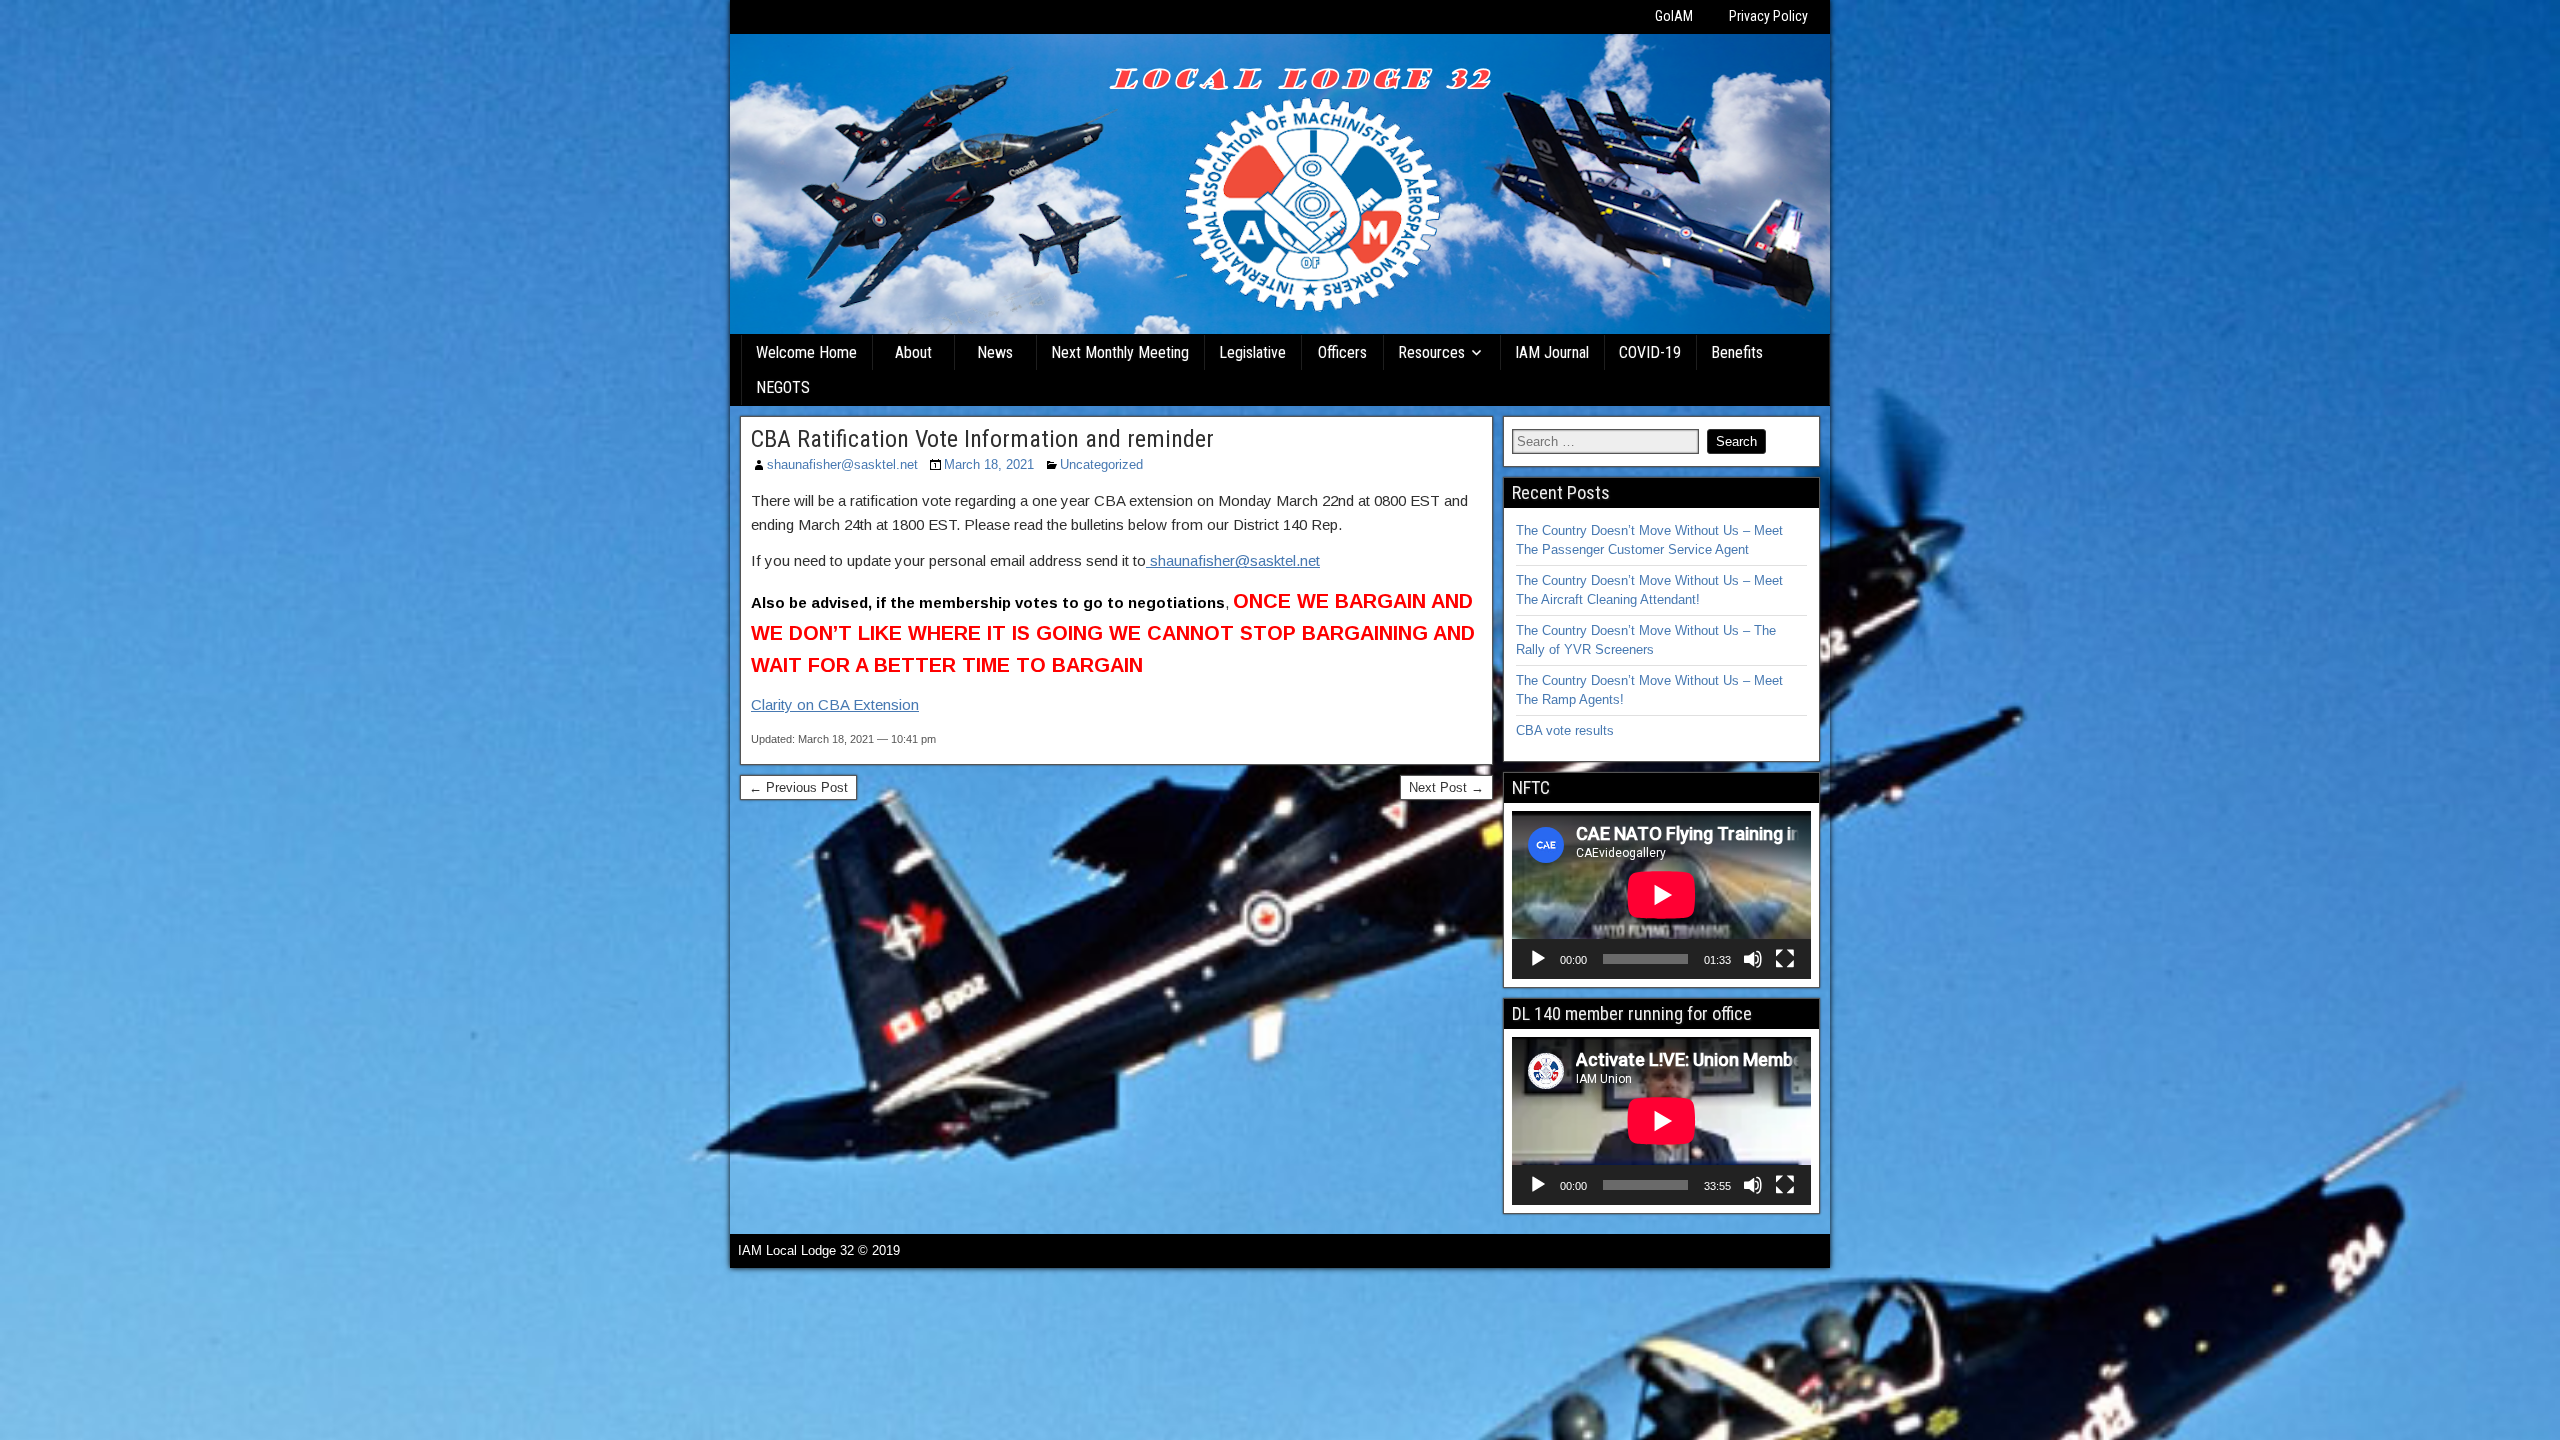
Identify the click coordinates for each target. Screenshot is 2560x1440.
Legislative (1252, 352)
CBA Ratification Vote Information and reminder (982, 439)
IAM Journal (1552, 352)
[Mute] (1753, 959)
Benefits (1737, 352)
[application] (1661, 895)
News (995, 352)
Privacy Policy (1768, 16)
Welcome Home (806, 352)
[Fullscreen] (1785, 959)
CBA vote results (1565, 730)
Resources (1431, 352)
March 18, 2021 (989, 464)
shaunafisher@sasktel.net (842, 464)
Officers (1342, 352)
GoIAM (1674, 16)
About (913, 352)
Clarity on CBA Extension (835, 704)
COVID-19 (1650, 352)
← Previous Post (798, 787)
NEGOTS (783, 387)
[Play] (1538, 959)
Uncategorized (1101, 464)
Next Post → (1446, 787)
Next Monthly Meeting (1120, 352)
